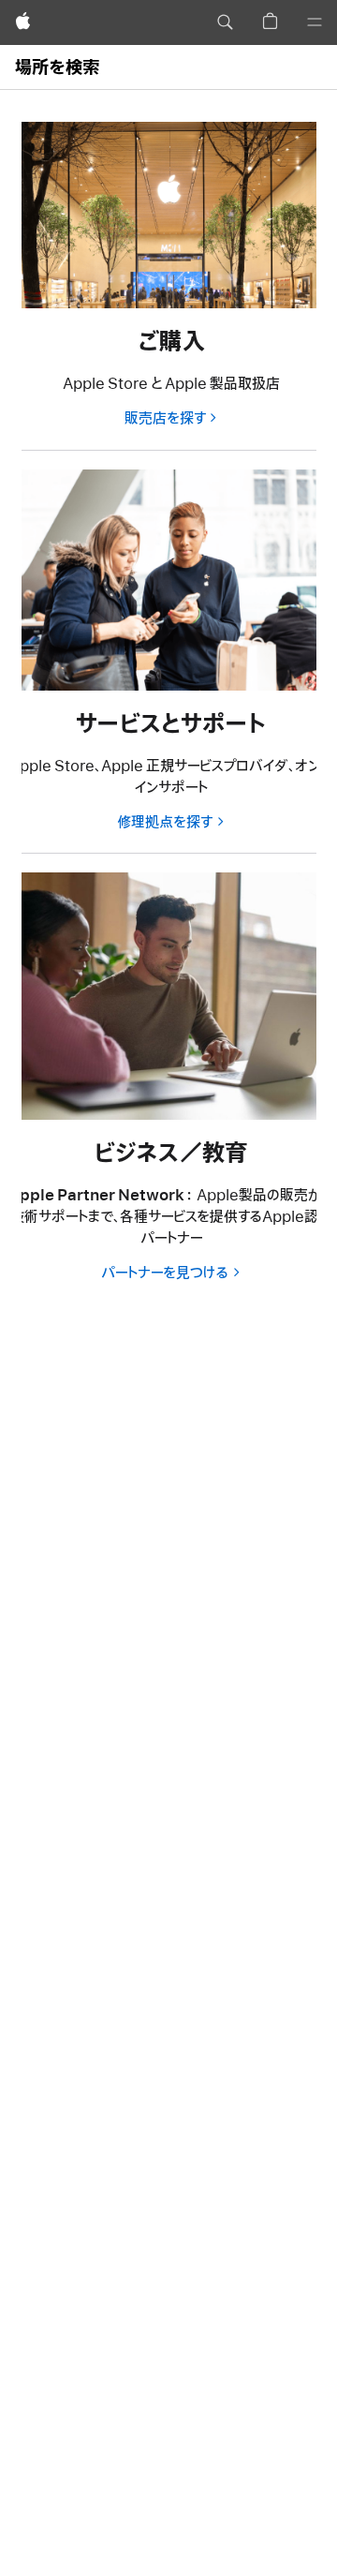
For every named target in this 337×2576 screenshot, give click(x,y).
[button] (225, 22)
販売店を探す (165, 419)
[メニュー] (315, 22)
